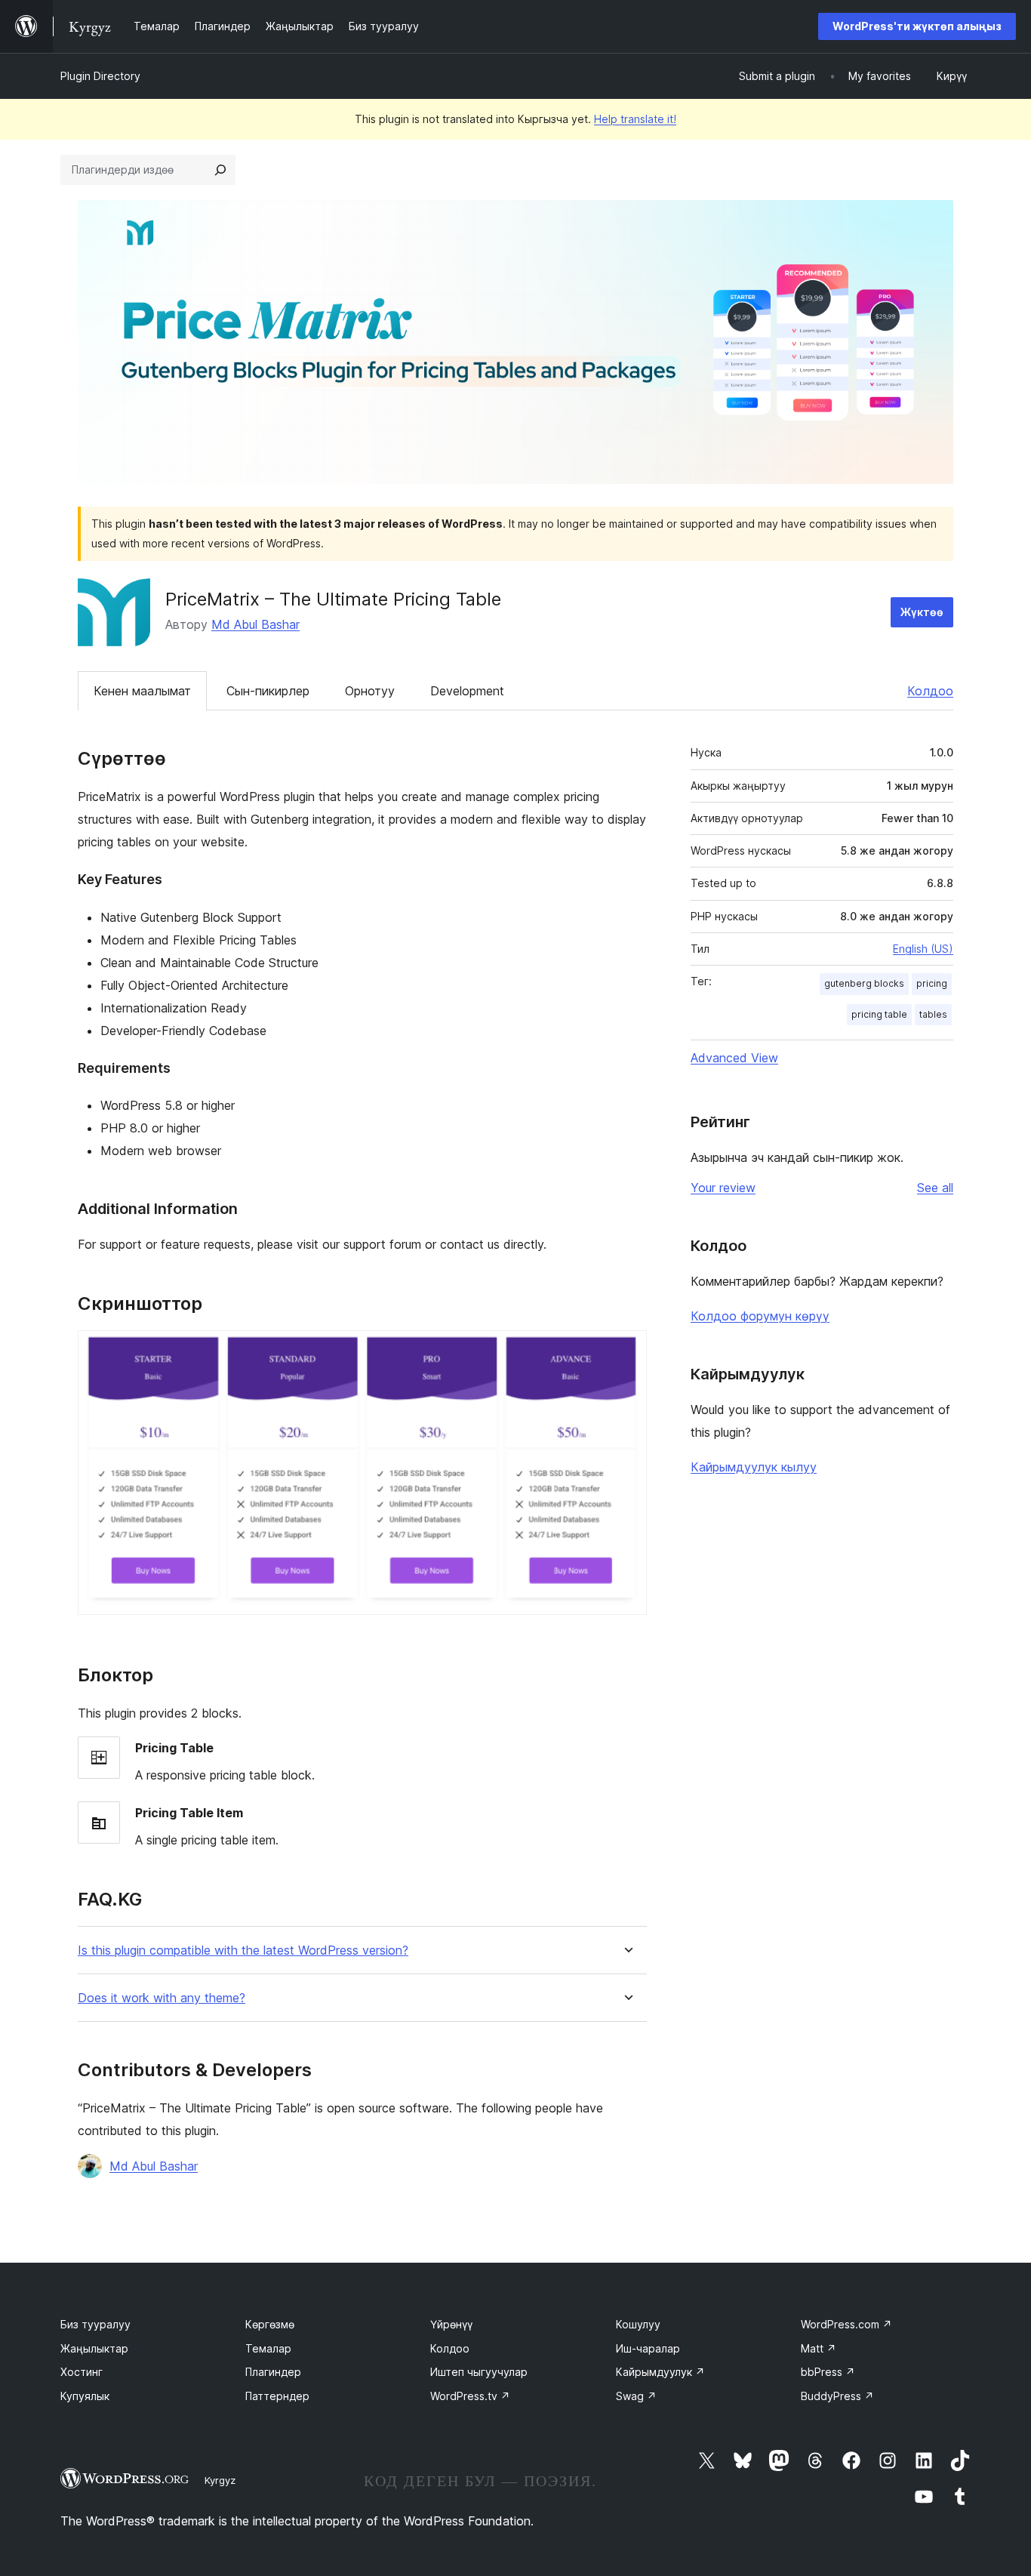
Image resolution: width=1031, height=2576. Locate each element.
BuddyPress (837, 2396)
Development (467, 691)
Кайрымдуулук (660, 2372)
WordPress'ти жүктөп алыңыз (917, 26)
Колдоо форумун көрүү (760, 1316)
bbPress (828, 2372)
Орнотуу (370, 691)
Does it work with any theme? (162, 1998)
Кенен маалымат (142, 691)
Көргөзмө (270, 2324)
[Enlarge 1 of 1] (626, 1351)
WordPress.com (846, 2324)
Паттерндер (277, 2396)
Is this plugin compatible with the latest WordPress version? (243, 1950)
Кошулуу (638, 2324)
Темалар (268, 2348)
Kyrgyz (220, 2480)
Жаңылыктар (94, 2348)
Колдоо (930, 691)
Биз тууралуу (95, 2324)
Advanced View (734, 1058)
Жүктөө (922, 612)
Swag (636, 2396)
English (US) (923, 949)
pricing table (879, 1014)
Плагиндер (273, 2372)
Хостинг (82, 2372)
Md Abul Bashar (255, 624)
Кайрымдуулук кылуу (754, 1467)
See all (935, 1188)
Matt (819, 2348)
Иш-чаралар (648, 2348)
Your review (723, 1188)
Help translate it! (635, 119)
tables (933, 1014)
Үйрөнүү (451, 2324)
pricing (932, 983)
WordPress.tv (470, 2396)
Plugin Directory (100, 76)
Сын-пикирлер (268, 691)
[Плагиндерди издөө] (220, 170)
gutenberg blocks (864, 983)
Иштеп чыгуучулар (479, 2372)
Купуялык (85, 2396)
